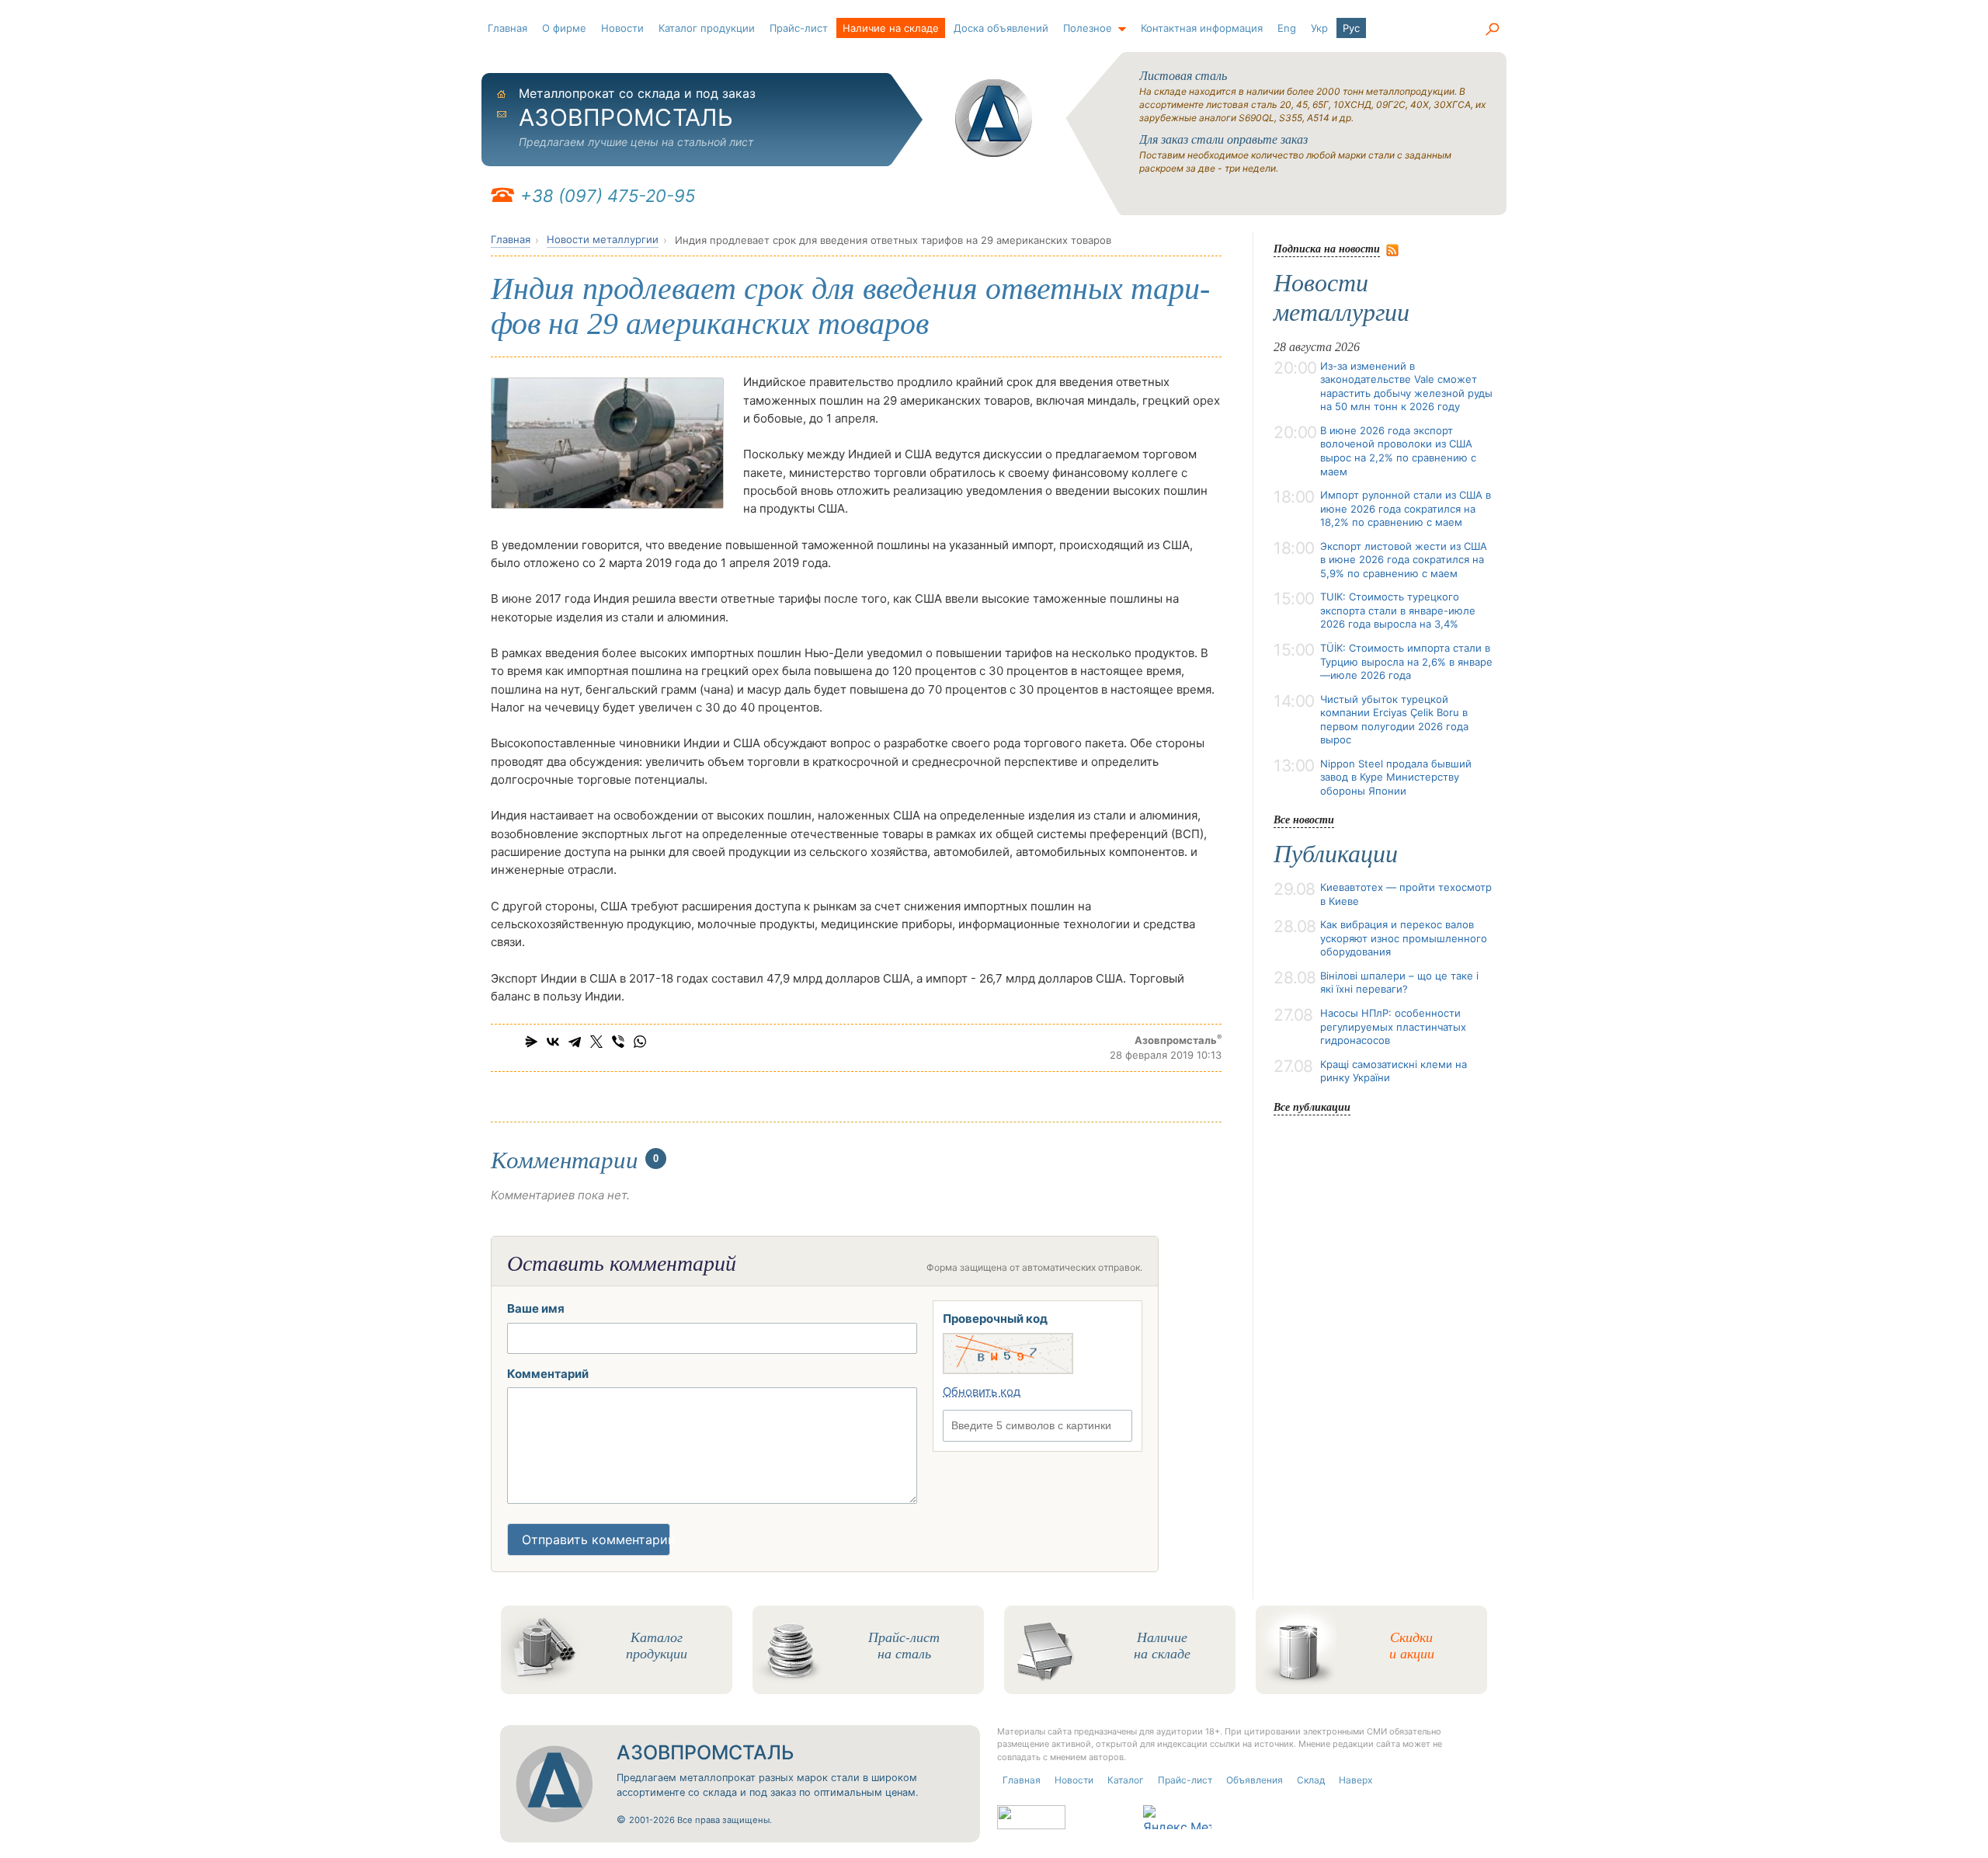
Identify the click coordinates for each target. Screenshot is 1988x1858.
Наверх (1355, 1780)
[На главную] (994, 118)
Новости (622, 28)
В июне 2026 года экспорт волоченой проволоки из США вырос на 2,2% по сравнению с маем (1398, 451)
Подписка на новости (1327, 248)
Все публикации (1312, 1106)
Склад (1311, 1780)
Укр (1319, 28)
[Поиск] (1492, 30)
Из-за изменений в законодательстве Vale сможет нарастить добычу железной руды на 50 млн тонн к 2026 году (1406, 386)
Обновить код (982, 1392)
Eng (1287, 28)
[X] (596, 1042)
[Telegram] (575, 1042)
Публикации (1336, 854)
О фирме (564, 28)
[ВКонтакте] (553, 1042)
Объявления (1255, 1780)
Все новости (1304, 819)
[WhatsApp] (640, 1042)
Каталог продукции (707, 28)
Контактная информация (1202, 28)
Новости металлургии (603, 239)
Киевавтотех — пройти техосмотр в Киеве (1406, 894)
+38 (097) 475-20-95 (608, 196)
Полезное (1088, 28)
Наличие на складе (891, 28)
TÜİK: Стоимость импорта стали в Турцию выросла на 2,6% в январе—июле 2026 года (1406, 661)
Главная (507, 28)
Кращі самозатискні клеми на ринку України (1394, 1071)
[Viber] (618, 1042)
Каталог (1126, 1780)
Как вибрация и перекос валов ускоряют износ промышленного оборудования (1404, 938)
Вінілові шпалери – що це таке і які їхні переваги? (1399, 983)
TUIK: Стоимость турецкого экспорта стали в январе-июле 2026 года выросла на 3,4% (1398, 610)
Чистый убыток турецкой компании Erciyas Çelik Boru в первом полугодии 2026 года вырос (1394, 720)
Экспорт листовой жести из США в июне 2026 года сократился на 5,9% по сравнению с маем (1404, 560)
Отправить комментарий (596, 1540)
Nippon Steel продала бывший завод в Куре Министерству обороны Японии (1396, 777)
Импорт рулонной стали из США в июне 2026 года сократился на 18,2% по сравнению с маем (1406, 508)
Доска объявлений (1001, 28)
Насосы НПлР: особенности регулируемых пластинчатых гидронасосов (1393, 1026)
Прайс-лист (799, 28)
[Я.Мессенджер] (531, 1042)
